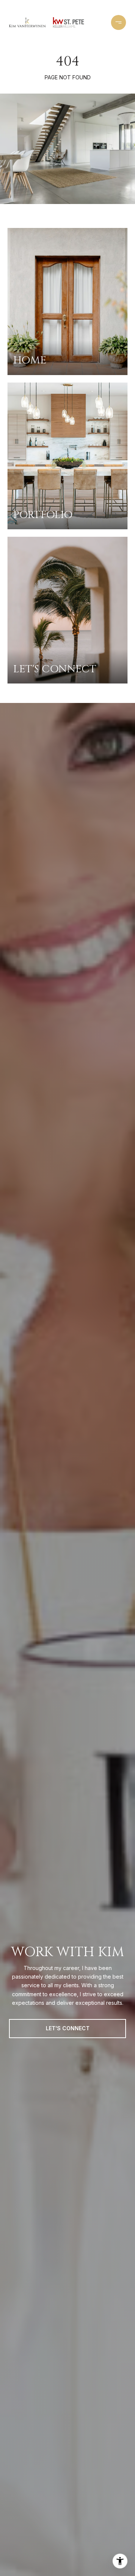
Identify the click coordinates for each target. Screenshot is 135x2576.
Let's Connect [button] (68, 2028)
